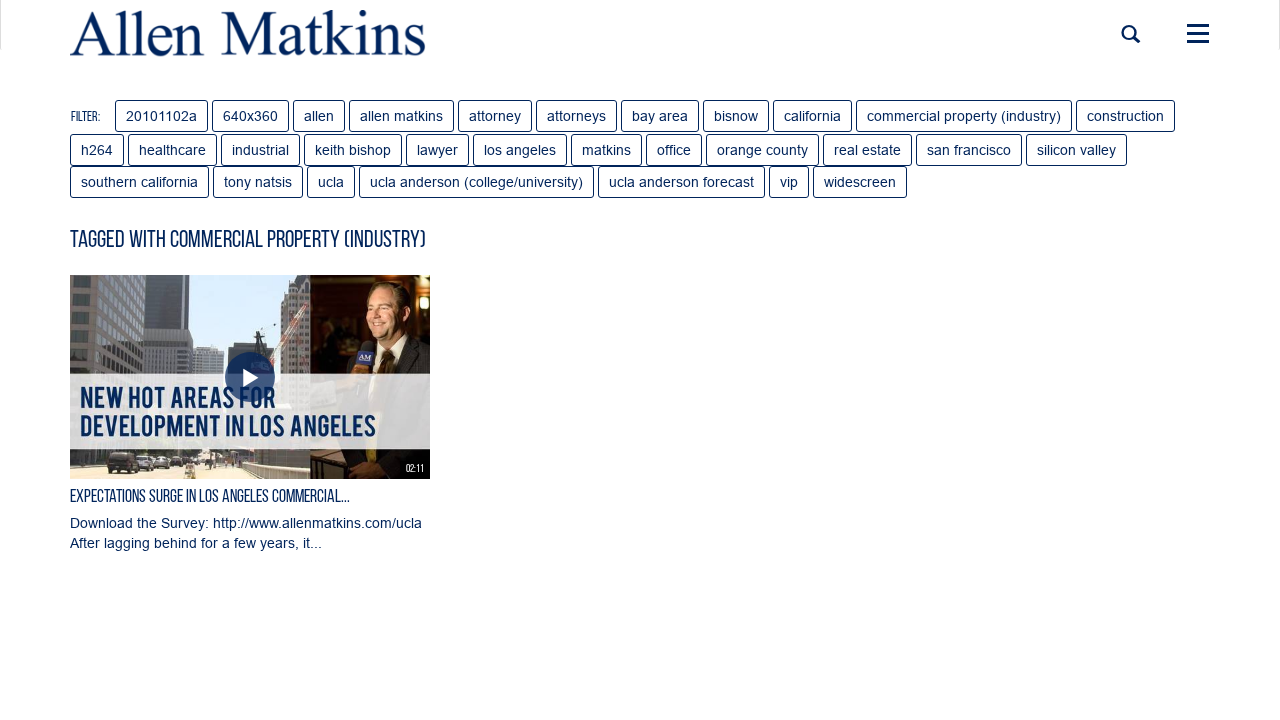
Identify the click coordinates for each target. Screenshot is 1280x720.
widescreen (860, 182)
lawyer (437, 150)
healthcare (172, 150)
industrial (260, 150)
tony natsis (258, 182)
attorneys (576, 116)
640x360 (250, 116)
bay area (660, 116)
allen (319, 116)
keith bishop (353, 150)
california (812, 116)
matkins (606, 150)
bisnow (736, 116)
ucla (331, 182)
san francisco (969, 150)
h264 (97, 150)
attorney (495, 116)
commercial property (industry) (964, 116)
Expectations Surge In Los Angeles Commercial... (210, 498)
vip (789, 182)
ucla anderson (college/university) (476, 182)
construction (1125, 116)
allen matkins (401, 116)
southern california (139, 182)
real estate (867, 150)
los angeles (520, 150)
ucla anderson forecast (681, 182)
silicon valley (1076, 150)
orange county (762, 150)
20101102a (161, 116)
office (674, 150)
